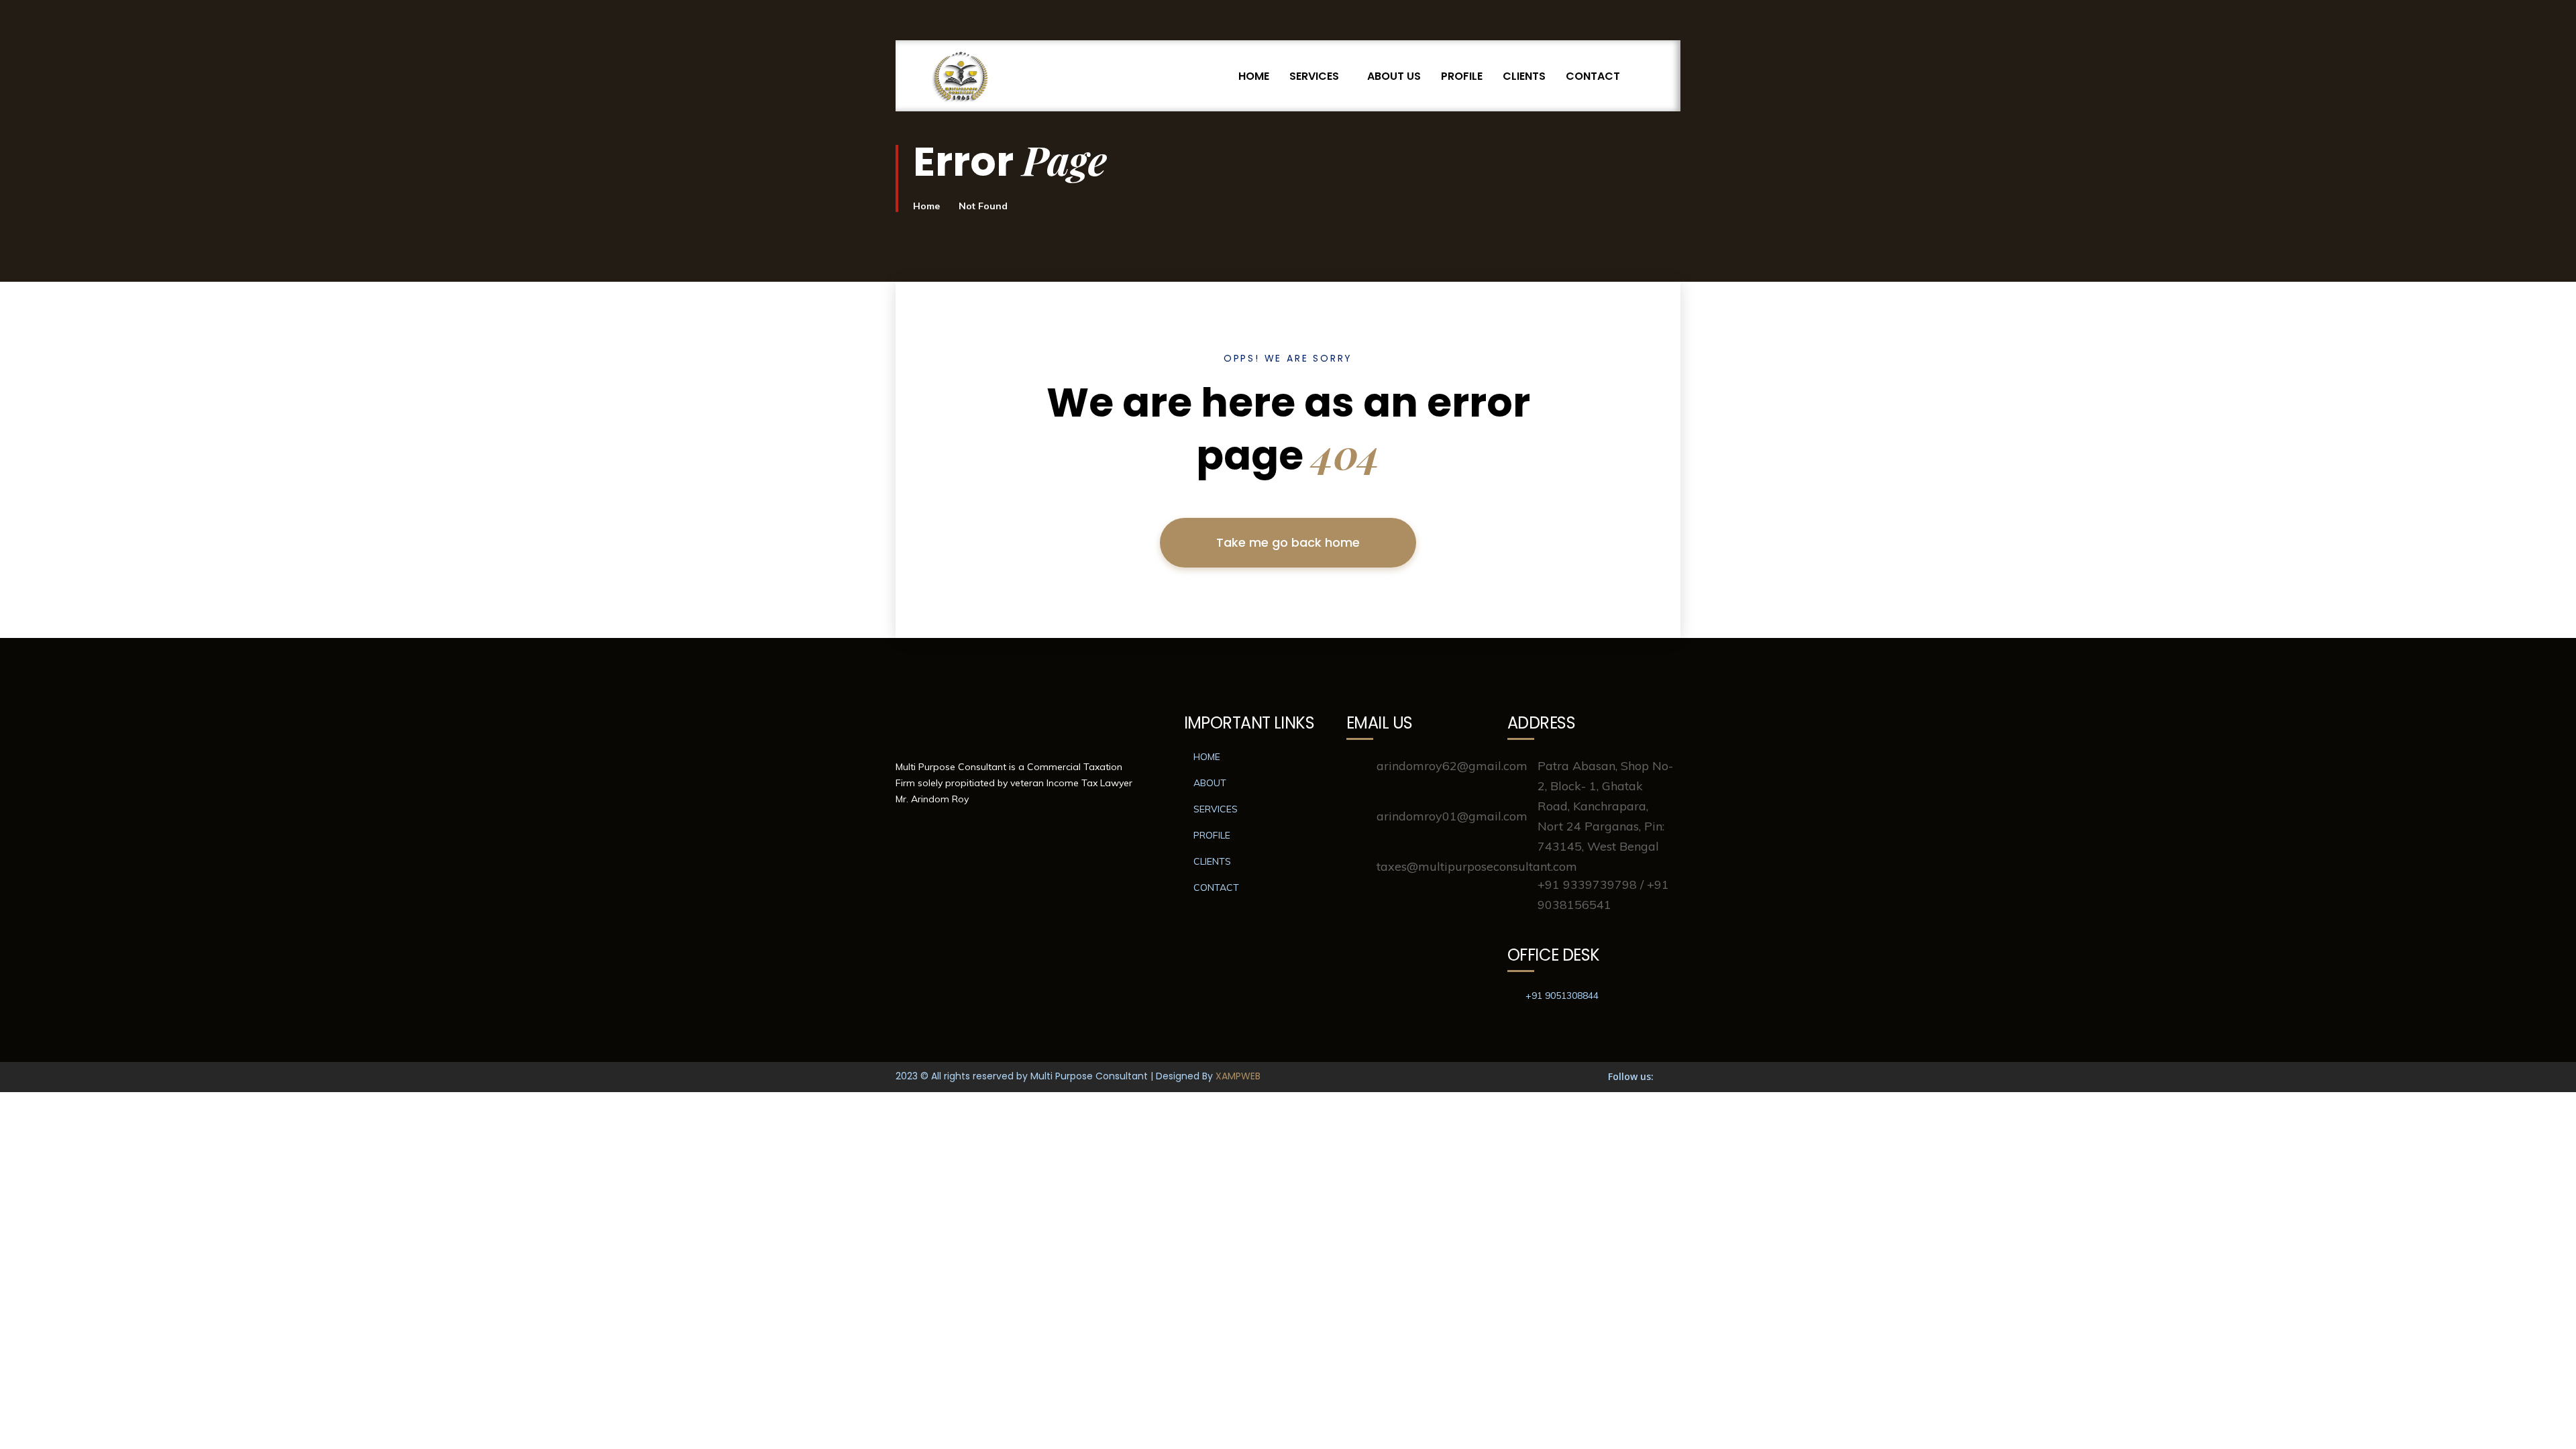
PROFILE (1462, 76)
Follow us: (1631, 1076)
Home (926, 206)
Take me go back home (1288, 542)
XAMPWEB (1238, 1076)
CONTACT (1593, 76)
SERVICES (1314, 76)
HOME (1254, 76)
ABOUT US (1394, 76)
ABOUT (1210, 783)
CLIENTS (1524, 76)
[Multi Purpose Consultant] (961, 76)
